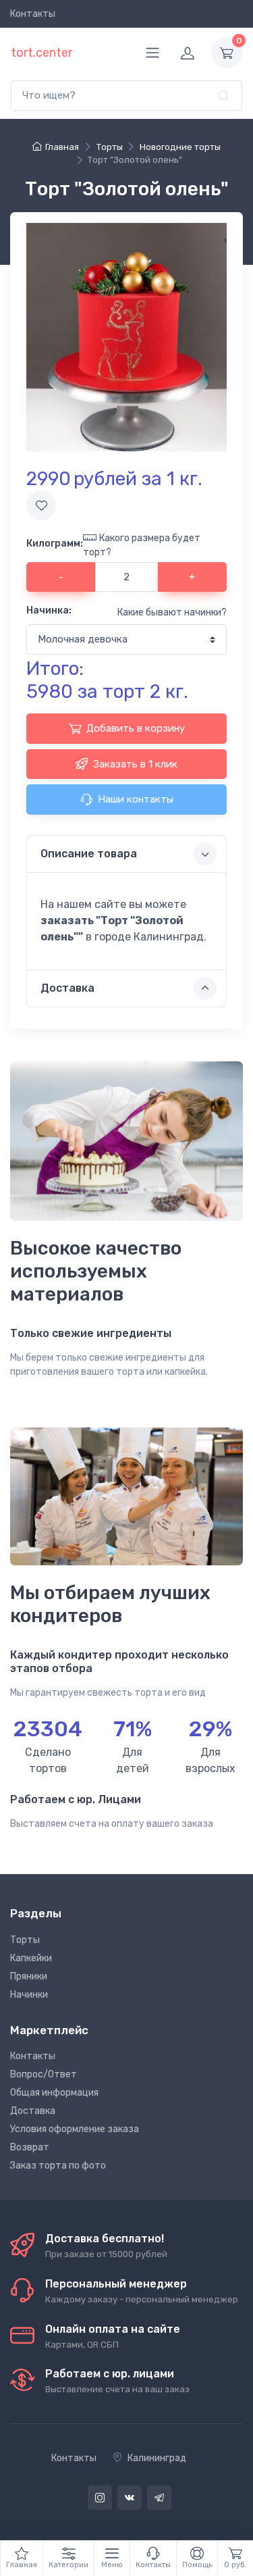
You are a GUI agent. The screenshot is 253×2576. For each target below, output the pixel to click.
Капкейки (31, 1958)
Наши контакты (136, 799)
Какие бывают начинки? (172, 612)
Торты (25, 1940)
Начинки (29, 1995)
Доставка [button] (67, 988)
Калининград (157, 2458)
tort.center (41, 53)
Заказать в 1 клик (135, 764)
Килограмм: (55, 544)
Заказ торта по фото (58, 2166)
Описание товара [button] (89, 854)
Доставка (33, 2111)
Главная (62, 147)
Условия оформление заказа (75, 2129)
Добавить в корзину (136, 728)
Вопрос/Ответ (44, 2074)
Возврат (30, 2147)
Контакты (33, 14)
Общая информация (54, 2093)
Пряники (29, 1976)
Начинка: (49, 610)
